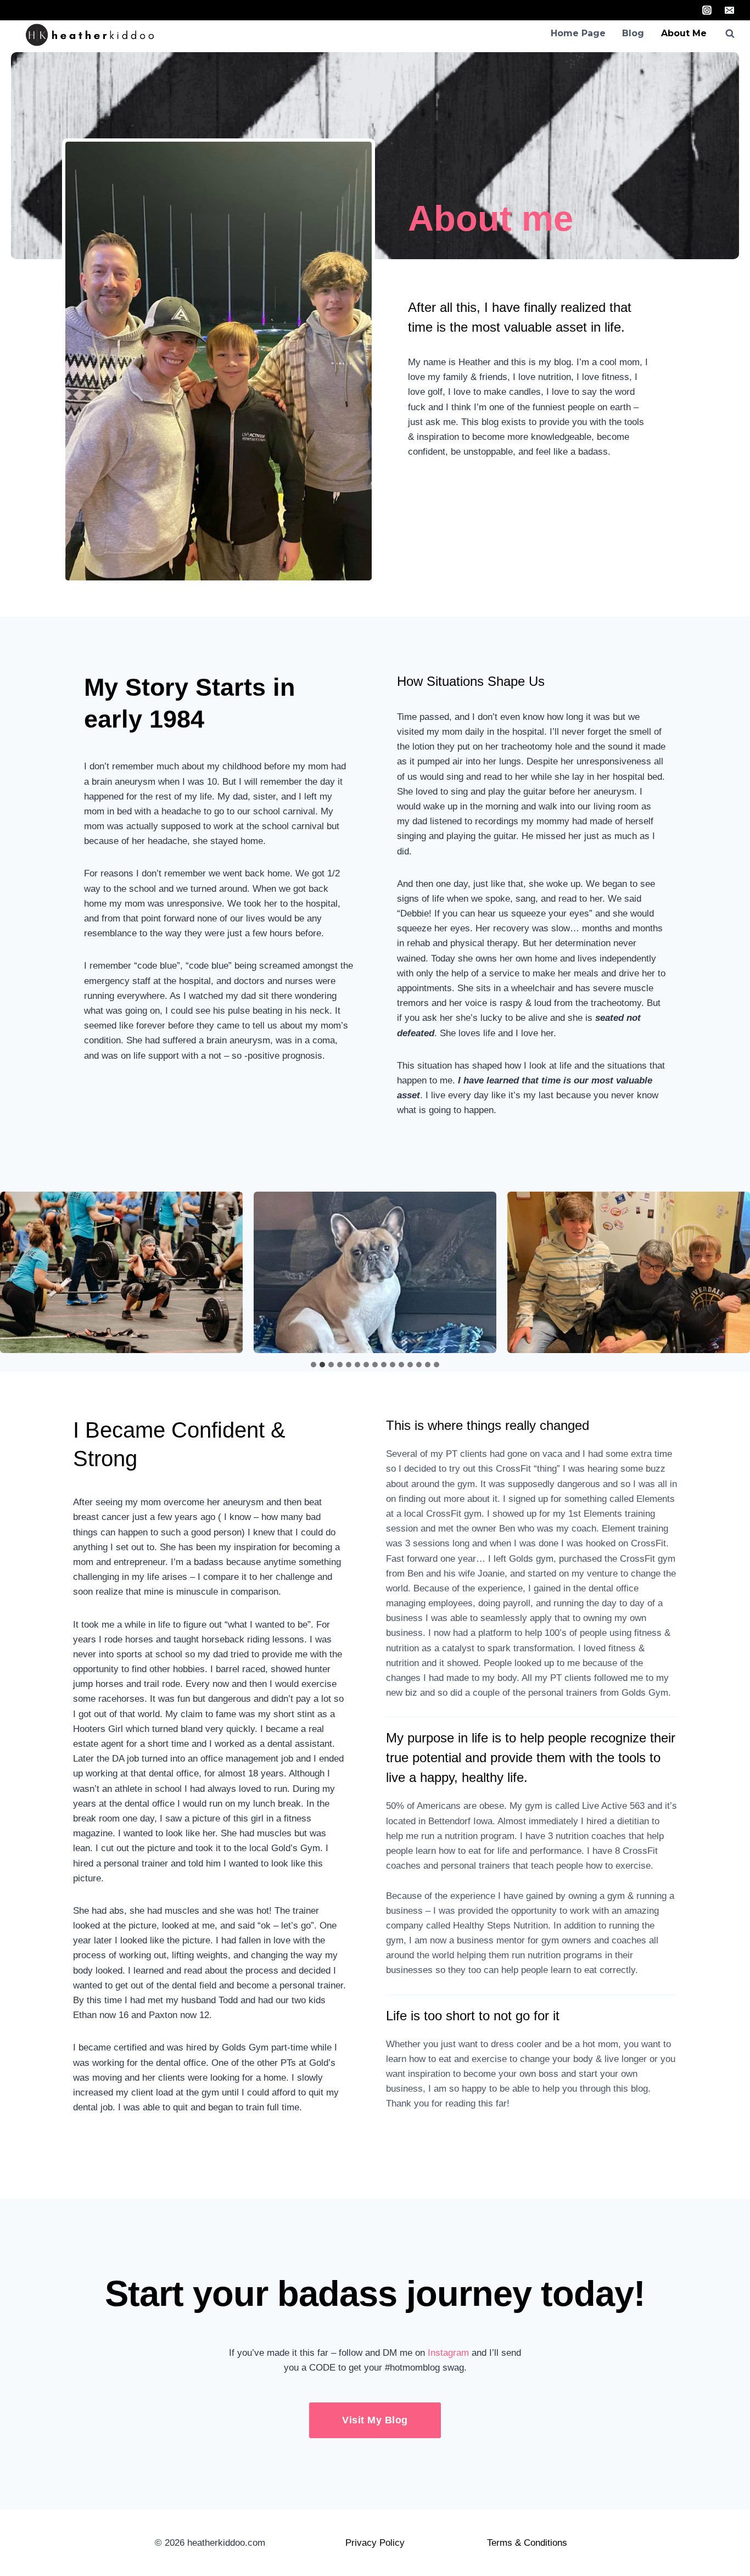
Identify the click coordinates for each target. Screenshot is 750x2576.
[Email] (729, 10)
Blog (633, 33)
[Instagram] (707, 10)
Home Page (578, 33)
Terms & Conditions (527, 2543)
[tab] (314, 1365)
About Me (684, 33)
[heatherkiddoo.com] (93, 35)
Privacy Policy (375, 2543)
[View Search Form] (730, 33)
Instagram (448, 2353)
